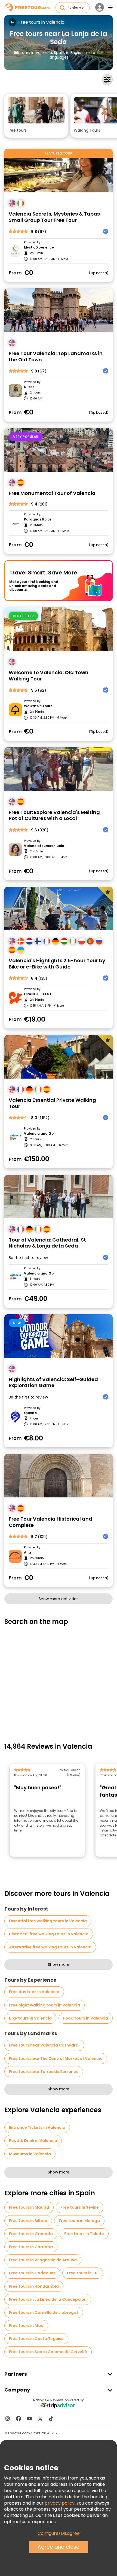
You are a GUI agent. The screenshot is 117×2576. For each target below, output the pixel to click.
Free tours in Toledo (84, 2234)
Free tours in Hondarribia (34, 2286)
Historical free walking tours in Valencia (49, 1934)
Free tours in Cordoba (31, 2247)
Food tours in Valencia (86, 2018)
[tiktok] (51, 2418)
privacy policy (60, 2503)
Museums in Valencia (30, 2154)
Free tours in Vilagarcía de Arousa (43, 2260)
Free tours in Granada (31, 2234)
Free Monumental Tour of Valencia (52, 493)
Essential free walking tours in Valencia (48, 1921)
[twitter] (40, 2418)
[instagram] (8, 2418)
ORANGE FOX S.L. (38, 994)
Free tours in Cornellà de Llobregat (44, 2312)
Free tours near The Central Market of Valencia (56, 2059)
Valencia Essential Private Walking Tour (52, 1103)
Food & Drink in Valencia (33, 2141)
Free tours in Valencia (41, 22)
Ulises (29, 387)
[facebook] (19, 2418)
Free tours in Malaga (79, 2221)
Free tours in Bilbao (28, 2221)
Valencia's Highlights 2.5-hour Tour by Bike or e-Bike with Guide (57, 964)
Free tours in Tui (83, 2273)
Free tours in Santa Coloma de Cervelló (48, 2352)
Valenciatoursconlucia (44, 846)
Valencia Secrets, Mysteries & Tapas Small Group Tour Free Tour (54, 217)
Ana (27, 1552)
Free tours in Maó (26, 2326)
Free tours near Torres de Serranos (44, 2072)
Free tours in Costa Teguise (36, 2339)
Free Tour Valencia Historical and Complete (50, 1522)
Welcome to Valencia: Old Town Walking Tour (49, 676)
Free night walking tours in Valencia (44, 2005)
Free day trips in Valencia (34, 1992)
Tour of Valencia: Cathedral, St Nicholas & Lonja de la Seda (47, 1243)
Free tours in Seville (80, 2207)
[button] (36, 116)
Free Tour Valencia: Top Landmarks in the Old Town (56, 357)
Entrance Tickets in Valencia (37, 2127)
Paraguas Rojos (38, 519)
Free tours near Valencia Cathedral (44, 2045)
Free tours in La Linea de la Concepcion (48, 2299)
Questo (30, 1413)
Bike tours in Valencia (30, 2018)
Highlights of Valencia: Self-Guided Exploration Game (53, 1383)
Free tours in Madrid (29, 2207)
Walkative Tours (38, 706)
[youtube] (29, 2418)
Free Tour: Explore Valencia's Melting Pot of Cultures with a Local (54, 815)
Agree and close (59, 2547)
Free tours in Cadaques (32, 2273)
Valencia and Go (39, 1134)
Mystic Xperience (39, 247)
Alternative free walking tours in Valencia (50, 1947)
